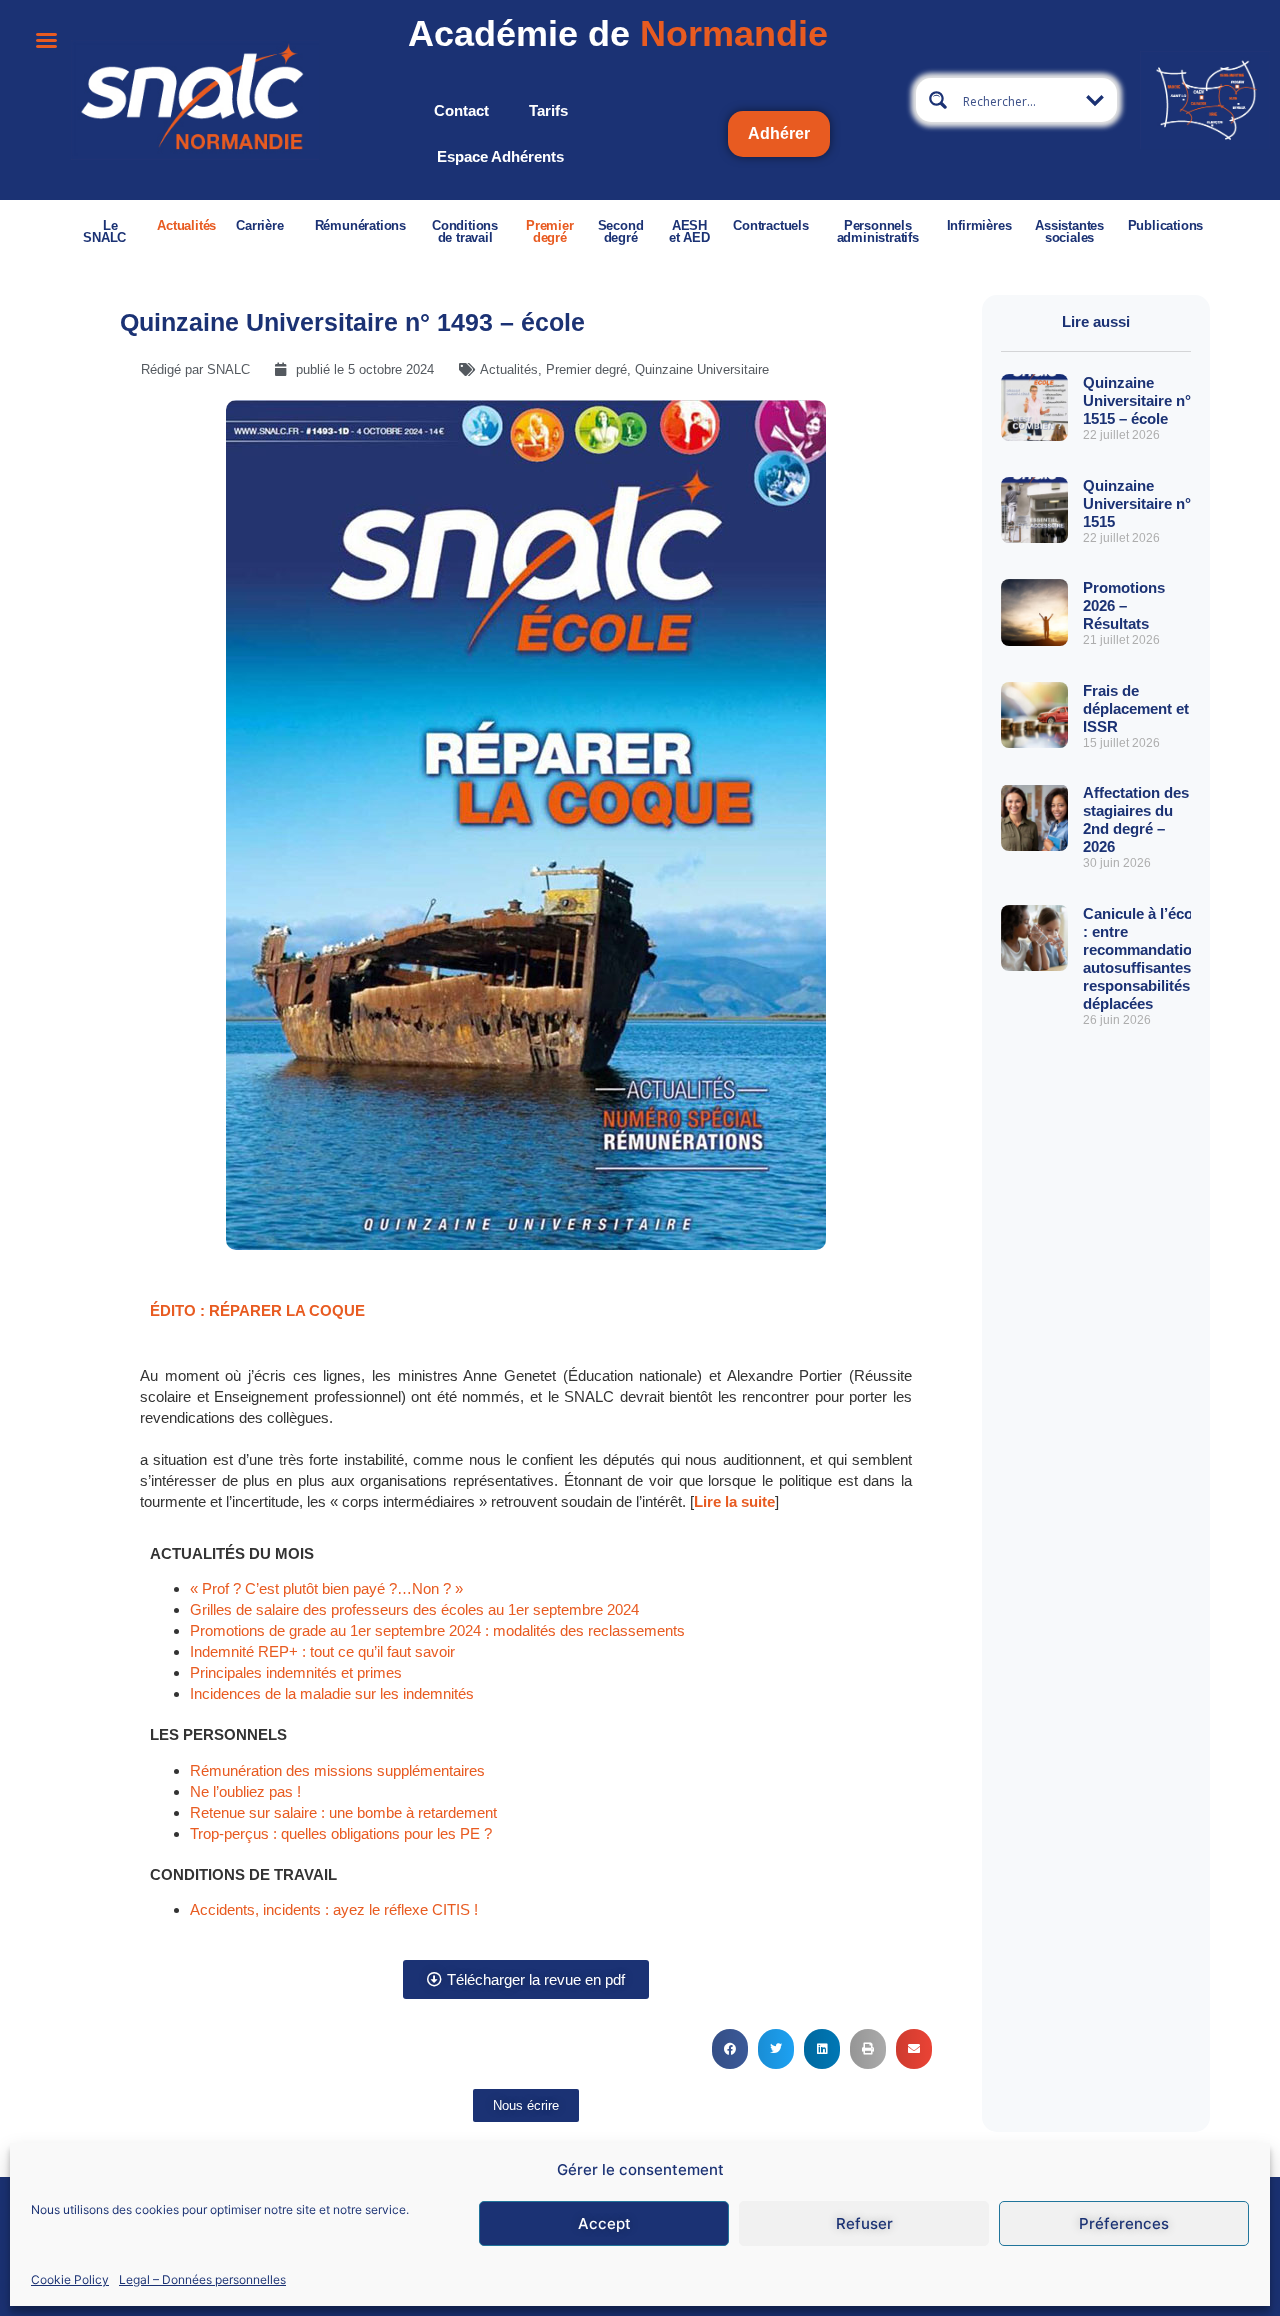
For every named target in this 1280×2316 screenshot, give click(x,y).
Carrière (259, 225)
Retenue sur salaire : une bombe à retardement (343, 1812)
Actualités (186, 225)
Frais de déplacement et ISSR (1136, 708)
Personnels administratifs (878, 231)
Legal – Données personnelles (202, 2279)
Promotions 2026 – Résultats (1124, 605)
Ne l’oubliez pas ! (245, 1791)
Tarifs (548, 110)
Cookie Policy (70, 2279)
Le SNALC (104, 231)
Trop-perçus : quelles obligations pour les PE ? (341, 1833)
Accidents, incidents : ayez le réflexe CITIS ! (334, 1909)
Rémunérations (360, 225)
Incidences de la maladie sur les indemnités (332, 1693)
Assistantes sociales (1069, 231)
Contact (461, 110)
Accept (604, 2223)
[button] (730, 2049)
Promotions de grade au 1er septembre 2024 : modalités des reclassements (437, 1630)
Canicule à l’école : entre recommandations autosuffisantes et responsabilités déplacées (1146, 958)
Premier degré (550, 231)
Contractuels (771, 225)
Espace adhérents (500, 156)
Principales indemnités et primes (296, 1672)
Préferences (1124, 2223)
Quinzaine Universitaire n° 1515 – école (1137, 400)
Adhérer (779, 133)
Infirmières (979, 225)
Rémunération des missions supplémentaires (337, 1770)
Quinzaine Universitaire (702, 369)
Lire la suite (734, 1501)
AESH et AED (689, 231)
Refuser (864, 2223)
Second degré (621, 231)
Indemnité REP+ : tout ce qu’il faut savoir (322, 1651)
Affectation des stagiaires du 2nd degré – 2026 (1136, 819)
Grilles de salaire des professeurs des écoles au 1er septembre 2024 (414, 1609)
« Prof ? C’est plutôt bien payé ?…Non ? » (326, 1588)
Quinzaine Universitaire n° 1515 (1137, 503)
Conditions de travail (465, 231)
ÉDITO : (179, 1310)
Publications (1166, 225)
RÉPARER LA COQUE (287, 1310)
